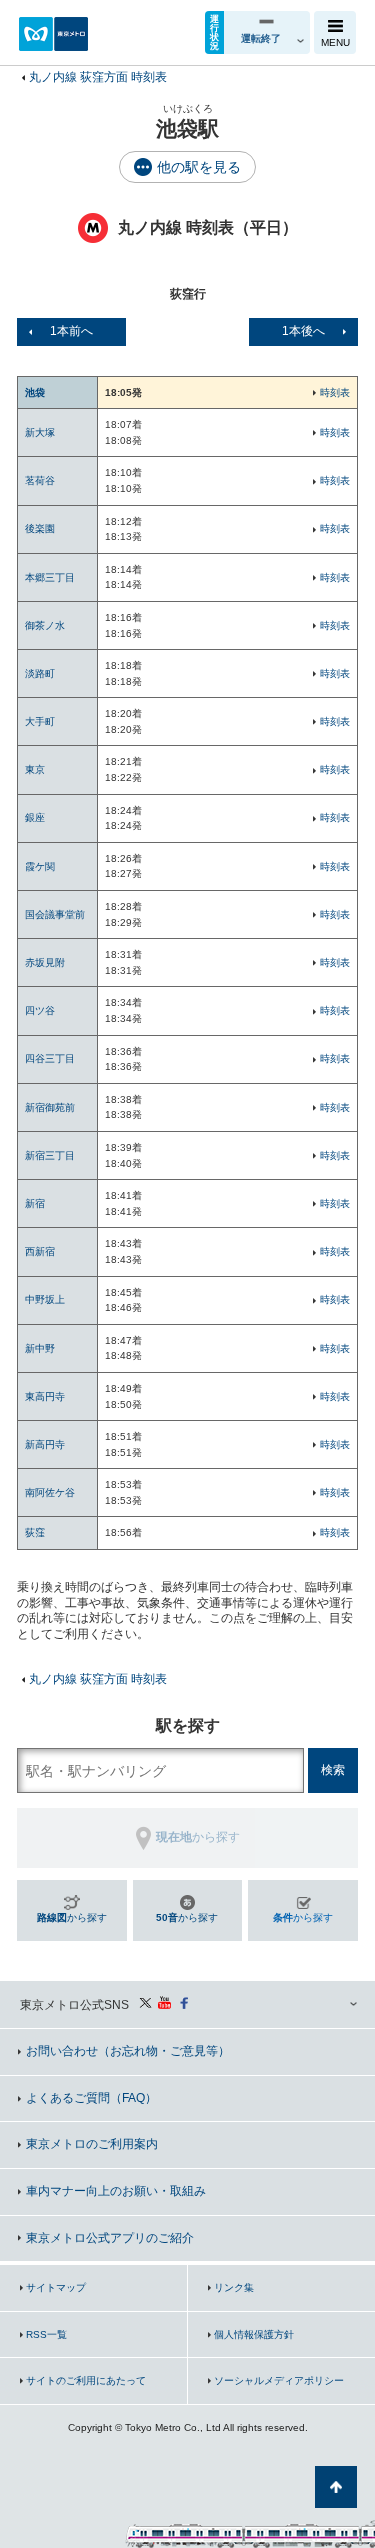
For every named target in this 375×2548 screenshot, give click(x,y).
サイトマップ (56, 2287)
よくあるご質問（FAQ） (91, 2098)
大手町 (40, 721)
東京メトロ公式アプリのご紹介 (110, 2238)
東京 (35, 769)
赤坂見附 (45, 962)
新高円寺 (45, 1444)
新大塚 (40, 432)
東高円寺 (45, 1396)
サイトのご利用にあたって (86, 2380)
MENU (335, 42)
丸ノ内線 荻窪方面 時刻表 (98, 77)
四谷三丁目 (50, 1058)
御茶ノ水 (45, 625)
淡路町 (40, 673)
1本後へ (303, 331)
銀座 (35, 817)
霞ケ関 (40, 866)
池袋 (35, 392)
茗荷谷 (40, 480)
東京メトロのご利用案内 (92, 2144)
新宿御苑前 (50, 1107)
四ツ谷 (40, 1010)
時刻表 (335, 392)
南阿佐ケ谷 (50, 1492)
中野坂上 (45, 1299)
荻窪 (35, 1532)
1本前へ (71, 331)
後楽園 (40, 528)
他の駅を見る (199, 167)
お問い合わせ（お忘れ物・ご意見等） (128, 2051)
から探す (72, 1917)
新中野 (40, 1348)
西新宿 (40, 1251)
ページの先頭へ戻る (336, 2487)
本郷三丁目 (50, 577)
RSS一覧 (46, 2334)
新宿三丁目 (50, 1155)
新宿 (35, 1203)
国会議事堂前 (55, 914)
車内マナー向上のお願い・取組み (116, 2191)
